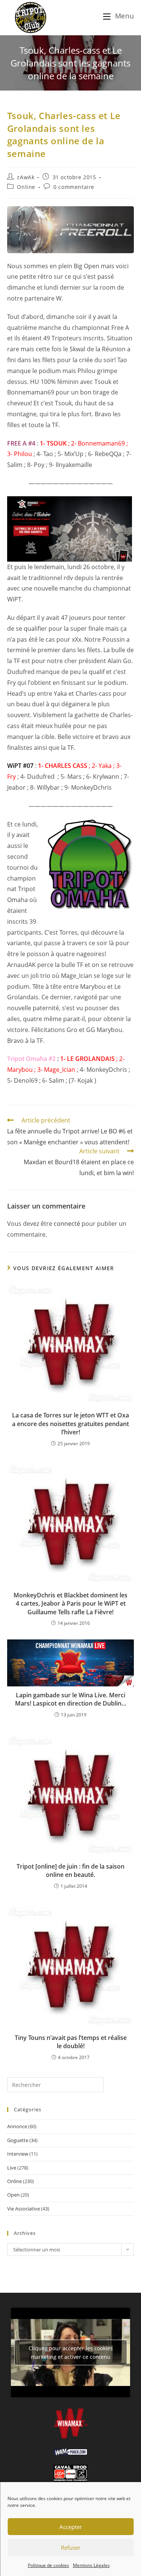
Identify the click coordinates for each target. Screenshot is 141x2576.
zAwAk (26, 177)
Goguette (18, 2140)
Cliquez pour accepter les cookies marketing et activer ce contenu (71, 2352)
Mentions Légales (91, 2565)
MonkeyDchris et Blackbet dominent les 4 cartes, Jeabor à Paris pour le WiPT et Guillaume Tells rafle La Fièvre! (70, 1604)
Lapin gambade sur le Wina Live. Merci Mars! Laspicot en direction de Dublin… (71, 1699)
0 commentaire (74, 187)
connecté (67, 1224)
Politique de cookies (49, 2565)
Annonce (17, 2126)
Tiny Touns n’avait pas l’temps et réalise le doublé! (71, 2042)
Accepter (71, 2527)
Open (13, 2195)
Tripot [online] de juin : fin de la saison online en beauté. (70, 1870)
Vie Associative (23, 2209)
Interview (18, 2154)
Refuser (71, 2547)
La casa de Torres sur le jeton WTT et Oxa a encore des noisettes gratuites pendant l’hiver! (70, 1424)
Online (26, 187)
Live (12, 2168)
